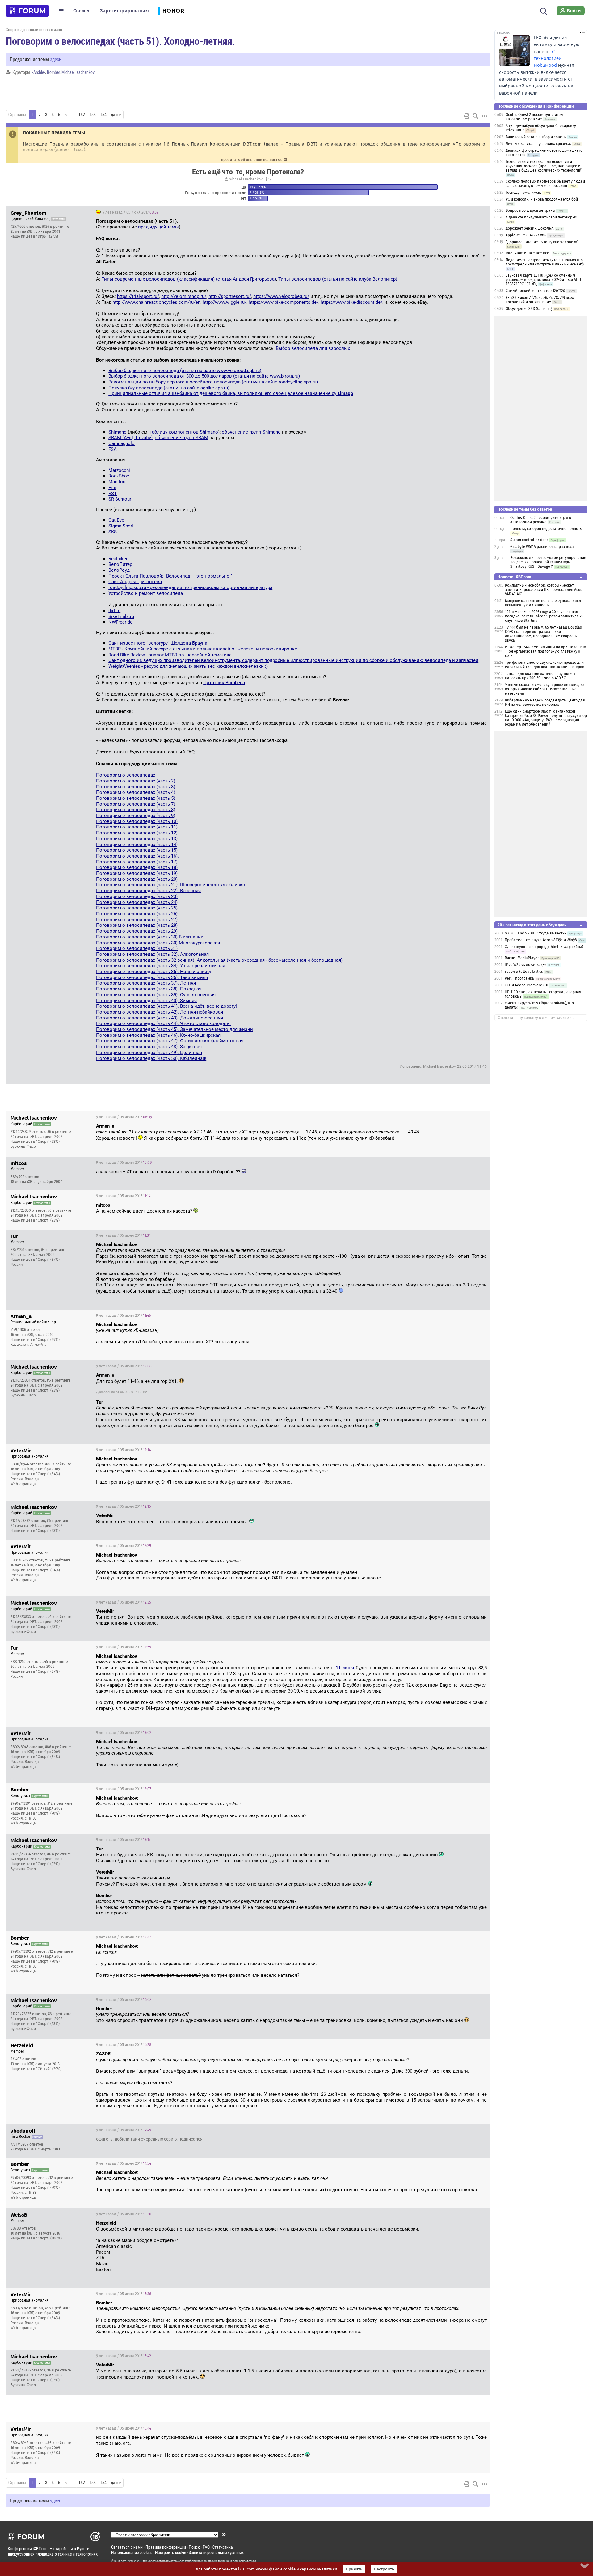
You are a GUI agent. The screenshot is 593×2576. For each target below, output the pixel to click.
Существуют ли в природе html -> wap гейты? (544, 947)
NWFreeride (120, 622)
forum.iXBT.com (228, 2561)
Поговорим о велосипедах (126, 775)
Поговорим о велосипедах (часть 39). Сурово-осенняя (156, 995)
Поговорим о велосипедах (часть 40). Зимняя (146, 1001)
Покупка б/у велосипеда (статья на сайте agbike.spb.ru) (169, 388)
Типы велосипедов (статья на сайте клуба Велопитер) (338, 279)
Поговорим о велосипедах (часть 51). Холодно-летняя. (120, 41)
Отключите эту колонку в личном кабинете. (536, 1018)
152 (82, 115)
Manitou (117, 482)
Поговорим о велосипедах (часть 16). (137, 856)
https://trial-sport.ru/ (138, 296)
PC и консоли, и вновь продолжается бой (542, 199)
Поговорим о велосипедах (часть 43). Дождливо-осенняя (160, 1018)
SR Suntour (120, 499)
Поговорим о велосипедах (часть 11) (137, 827)
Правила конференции (166, 2547)
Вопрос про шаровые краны (530, 210)
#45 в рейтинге (54, 1250)
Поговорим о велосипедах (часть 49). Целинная (149, 1053)
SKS (113, 532)
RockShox (119, 476)
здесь (56, 59)
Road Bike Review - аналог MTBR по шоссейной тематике (170, 655)
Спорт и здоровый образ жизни (34, 30)
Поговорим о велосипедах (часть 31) (137, 948)
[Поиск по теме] (475, 116)
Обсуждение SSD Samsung (529, 309)
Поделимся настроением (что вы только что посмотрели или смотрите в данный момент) (545, 262)
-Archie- (39, 72)
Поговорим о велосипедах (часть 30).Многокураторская (158, 943)
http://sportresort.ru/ (230, 296)
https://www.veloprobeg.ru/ (281, 296)
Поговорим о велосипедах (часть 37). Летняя (146, 983)
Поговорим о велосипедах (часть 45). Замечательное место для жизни (175, 1029)
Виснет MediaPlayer (522, 958)
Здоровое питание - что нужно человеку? (542, 242)
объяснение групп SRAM (181, 438)
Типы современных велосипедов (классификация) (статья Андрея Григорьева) (189, 279)
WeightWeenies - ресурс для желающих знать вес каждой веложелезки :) (188, 666)
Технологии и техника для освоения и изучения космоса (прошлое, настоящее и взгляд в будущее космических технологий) (544, 166)
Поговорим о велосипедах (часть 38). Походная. (149, 989)
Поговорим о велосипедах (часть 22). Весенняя (148, 891)
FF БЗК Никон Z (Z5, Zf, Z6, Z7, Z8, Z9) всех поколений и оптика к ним (540, 300)
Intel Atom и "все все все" (528, 253)
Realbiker (118, 559)
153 (93, 115)
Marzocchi (119, 470)
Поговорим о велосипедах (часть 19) (137, 873)
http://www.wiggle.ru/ (225, 302)
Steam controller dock (529, 540)
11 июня (345, 1668)
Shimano (118, 432)
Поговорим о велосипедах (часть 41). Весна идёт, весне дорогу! (166, 1006)
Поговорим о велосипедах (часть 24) (137, 902)
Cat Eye (116, 520)
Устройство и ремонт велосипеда (146, 593)
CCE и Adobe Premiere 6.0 (526, 985)
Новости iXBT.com (514, 577)
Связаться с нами (127, 2547)
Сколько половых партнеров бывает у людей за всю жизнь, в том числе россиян (545, 184)
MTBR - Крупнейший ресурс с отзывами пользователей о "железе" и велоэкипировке (203, 649)
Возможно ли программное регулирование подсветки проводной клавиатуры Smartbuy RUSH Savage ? (548, 562)
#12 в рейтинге (60, 1803)
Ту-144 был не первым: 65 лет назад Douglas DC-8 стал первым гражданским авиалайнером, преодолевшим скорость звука (543, 634)
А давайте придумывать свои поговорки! (541, 217)
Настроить (384, 2569)
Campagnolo (122, 443)
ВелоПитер (120, 564)
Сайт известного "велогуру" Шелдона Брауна (158, 643)
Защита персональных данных (216, 2552)
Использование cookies (132, 2552)
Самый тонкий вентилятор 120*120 (535, 291)
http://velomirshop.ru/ (184, 296)
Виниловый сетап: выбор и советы (536, 137)
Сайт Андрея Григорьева (135, 582)
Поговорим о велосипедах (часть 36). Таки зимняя (152, 977)
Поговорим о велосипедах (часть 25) (137, 908)
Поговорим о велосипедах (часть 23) (137, 896)
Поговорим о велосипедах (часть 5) (136, 798)
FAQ (206, 2547)
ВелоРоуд (119, 570)
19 (269, 179)
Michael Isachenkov (78, 72)
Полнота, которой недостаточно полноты (546, 529)
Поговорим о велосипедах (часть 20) (137, 879)
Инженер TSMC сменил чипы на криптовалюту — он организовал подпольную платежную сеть (545, 651)
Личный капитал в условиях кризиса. (538, 144)
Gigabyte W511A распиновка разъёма (542, 547)
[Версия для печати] (467, 116)
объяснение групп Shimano (251, 432)
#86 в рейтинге (58, 1464)
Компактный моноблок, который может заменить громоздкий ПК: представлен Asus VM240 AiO (544, 590)
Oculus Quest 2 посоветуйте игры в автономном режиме (536, 117)
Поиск (194, 2547)
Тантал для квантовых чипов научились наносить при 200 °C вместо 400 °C (540, 676)
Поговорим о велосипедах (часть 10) (137, 821)
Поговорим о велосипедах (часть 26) (137, 914)
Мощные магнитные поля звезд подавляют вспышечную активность (543, 603)
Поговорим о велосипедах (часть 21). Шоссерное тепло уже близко (171, 885)
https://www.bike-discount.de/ (351, 302)
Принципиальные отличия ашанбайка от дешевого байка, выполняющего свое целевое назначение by (231, 393)
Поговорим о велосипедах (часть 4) (136, 792)
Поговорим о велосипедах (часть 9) (136, 816)
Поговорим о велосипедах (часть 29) (137, 931)
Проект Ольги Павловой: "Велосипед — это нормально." (170, 576)
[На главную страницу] (27, 11)
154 (103, 115)
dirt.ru (114, 611)
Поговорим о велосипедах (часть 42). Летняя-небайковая (160, 1012)
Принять (354, 2569)
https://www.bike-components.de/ (284, 302)
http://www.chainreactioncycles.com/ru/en (156, 302)
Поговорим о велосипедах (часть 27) (137, 920)
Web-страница (23, 1484)
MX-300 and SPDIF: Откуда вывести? (536, 933)
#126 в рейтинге (56, 227)
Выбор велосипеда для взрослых (313, 348)
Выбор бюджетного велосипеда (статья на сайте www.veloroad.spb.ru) (185, 371)
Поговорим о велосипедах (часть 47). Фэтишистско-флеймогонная (170, 1041)
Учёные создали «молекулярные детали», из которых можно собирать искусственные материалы (545, 689)
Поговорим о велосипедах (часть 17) (137, 862)
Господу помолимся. (523, 193)
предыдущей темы (158, 227)
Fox (112, 488)
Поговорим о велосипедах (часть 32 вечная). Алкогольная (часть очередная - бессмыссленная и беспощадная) (219, 960)
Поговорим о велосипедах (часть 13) (137, 839)
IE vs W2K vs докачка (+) (525, 965)
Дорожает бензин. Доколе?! (530, 228)
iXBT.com (120, 2561)
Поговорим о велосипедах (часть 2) (136, 781)
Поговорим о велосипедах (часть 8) (136, 810)
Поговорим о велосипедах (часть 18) (137, 867)
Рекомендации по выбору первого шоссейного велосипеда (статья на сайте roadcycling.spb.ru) (213, 382)
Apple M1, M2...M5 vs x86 (526, 235)
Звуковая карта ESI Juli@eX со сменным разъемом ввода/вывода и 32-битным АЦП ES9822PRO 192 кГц (543, 280)
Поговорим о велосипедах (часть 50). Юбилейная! (151, 1058)
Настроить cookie (170, 2552)
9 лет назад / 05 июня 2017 (130, 212)
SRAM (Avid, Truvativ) (130, 438)
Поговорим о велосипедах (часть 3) (136, 787)
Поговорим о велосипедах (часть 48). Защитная (149, 1047)
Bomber (53, 72)
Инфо (480, 212)
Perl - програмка (519, 978)
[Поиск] (544, 11)
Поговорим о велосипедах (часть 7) (136, 804)
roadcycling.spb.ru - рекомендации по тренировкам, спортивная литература (190, 587)
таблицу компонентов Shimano (184, 432)
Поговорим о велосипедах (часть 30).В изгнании (150, 937)
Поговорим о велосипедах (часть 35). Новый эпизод (154, 972)
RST (113, 494)
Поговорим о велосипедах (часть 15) (137, 850)
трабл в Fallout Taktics (524, 972)
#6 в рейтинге (59, 1132)
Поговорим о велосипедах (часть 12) (137, 833)
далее (116, 115)
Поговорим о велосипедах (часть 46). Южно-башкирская (158, 1035)
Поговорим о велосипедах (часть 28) (137, 925)
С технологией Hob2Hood (548, 58)
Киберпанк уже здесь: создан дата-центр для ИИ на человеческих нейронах (545, 702)
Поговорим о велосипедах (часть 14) (137, 845)
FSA (113, 449)
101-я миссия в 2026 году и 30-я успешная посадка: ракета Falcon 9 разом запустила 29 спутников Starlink (544, 616)
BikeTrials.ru (121, 616)
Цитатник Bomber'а (224, 683)
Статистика (223, 2547)
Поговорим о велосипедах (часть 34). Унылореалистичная (161, 966)
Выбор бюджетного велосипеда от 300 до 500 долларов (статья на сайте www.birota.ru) (204, 376)
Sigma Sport (121, 526)
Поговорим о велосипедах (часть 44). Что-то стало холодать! (163, 1023)
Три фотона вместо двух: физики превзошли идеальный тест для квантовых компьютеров (545, 665)
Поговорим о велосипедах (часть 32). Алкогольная (152, 954)
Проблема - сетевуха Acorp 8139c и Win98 (541, 940)
